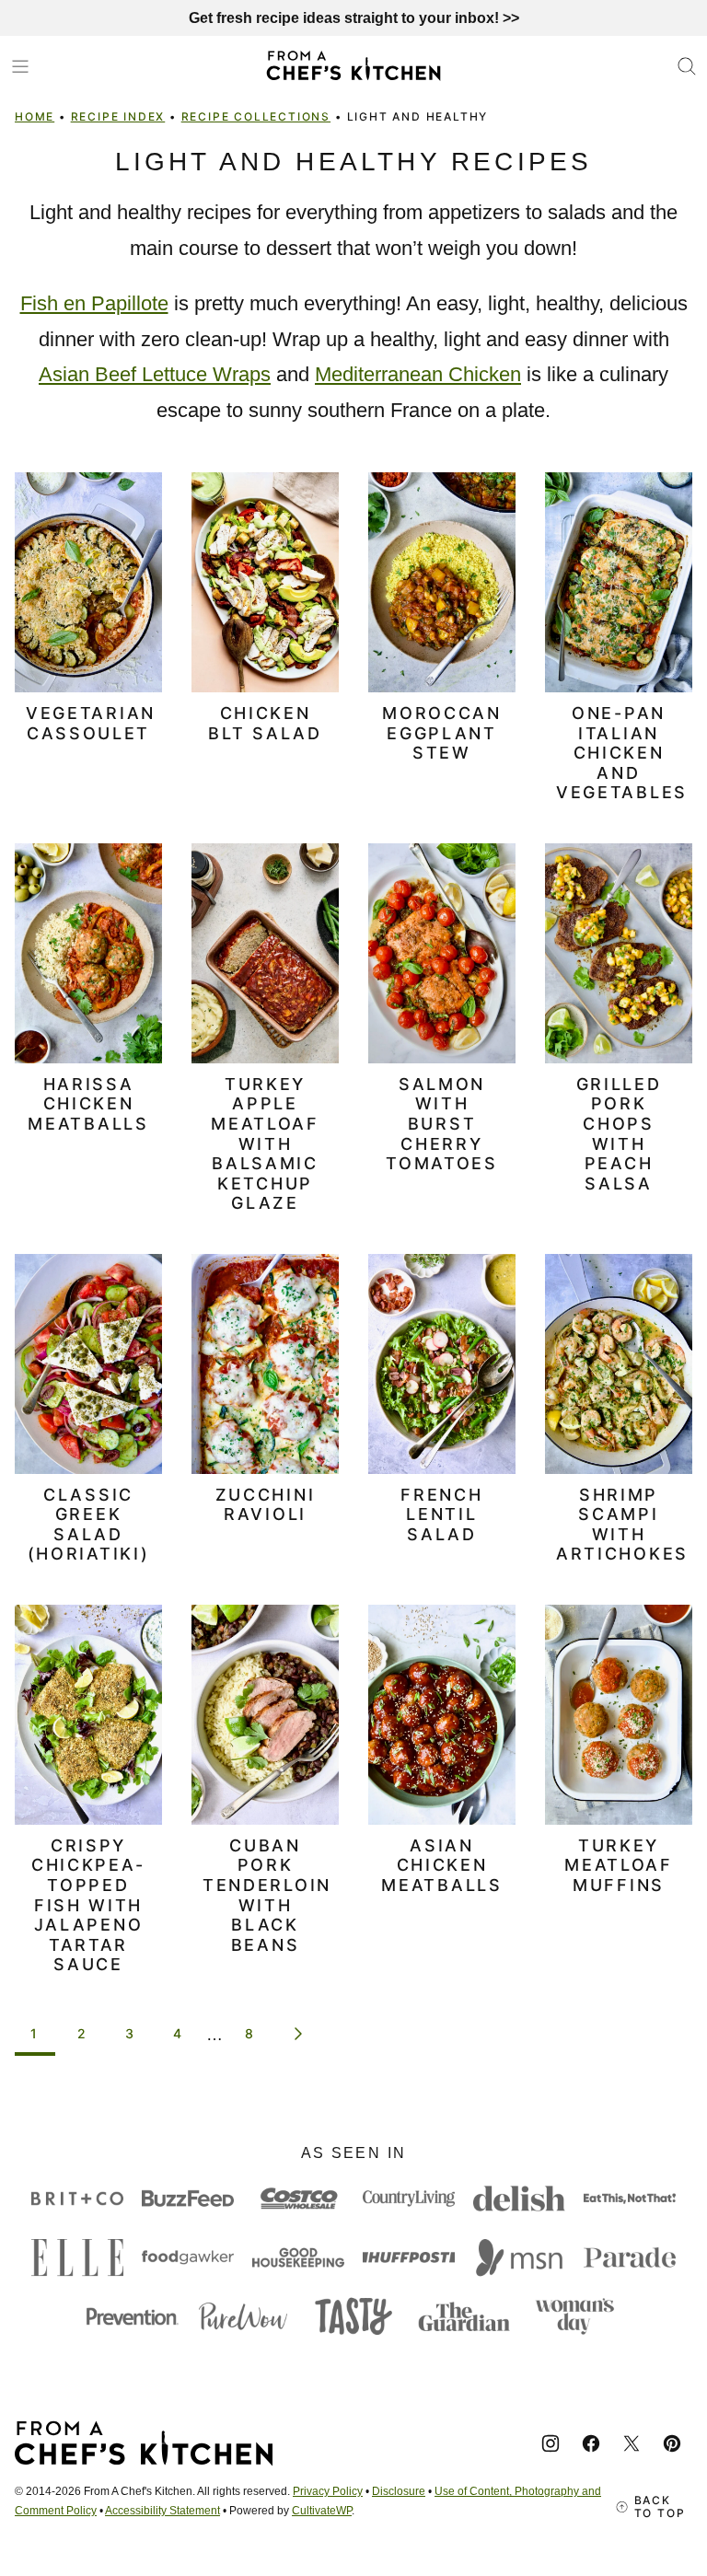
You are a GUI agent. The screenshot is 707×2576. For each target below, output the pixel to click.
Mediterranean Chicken (418, 374)
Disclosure (399, 2491)
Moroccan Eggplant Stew (442, 733)
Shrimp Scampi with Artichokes (622, 1525)
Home (35, 116)
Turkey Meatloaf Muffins (619, 1865)
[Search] (687, 66)
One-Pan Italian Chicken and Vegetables (622, 753)
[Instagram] (551, 2443)
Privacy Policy (328, 2491)
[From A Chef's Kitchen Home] (353, 66)
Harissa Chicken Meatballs (88, 1104)
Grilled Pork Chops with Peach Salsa (619, 1134)
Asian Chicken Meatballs (441, 1865)
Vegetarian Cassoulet (91, 723)
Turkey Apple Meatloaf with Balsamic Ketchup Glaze (265, 1144)
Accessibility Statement (162, 2511)
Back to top (660, 2507)
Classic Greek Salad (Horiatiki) (89, 1525)
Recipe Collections (256, 116)
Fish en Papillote (94, 303)
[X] (632, 2443)
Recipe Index (118, 116)
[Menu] (20, 66)
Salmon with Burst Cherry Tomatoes (442, 1124)
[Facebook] (591, 2443)
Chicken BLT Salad (265, 723)
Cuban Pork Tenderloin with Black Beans (267, 1895)
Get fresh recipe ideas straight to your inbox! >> (354, 18)
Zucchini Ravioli (266, 1505)
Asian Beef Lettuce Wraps (155, 374)
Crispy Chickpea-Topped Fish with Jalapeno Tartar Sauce (88, 1905)
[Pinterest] (672, 2443)
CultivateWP (322, 2511)
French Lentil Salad (441, 1514)
